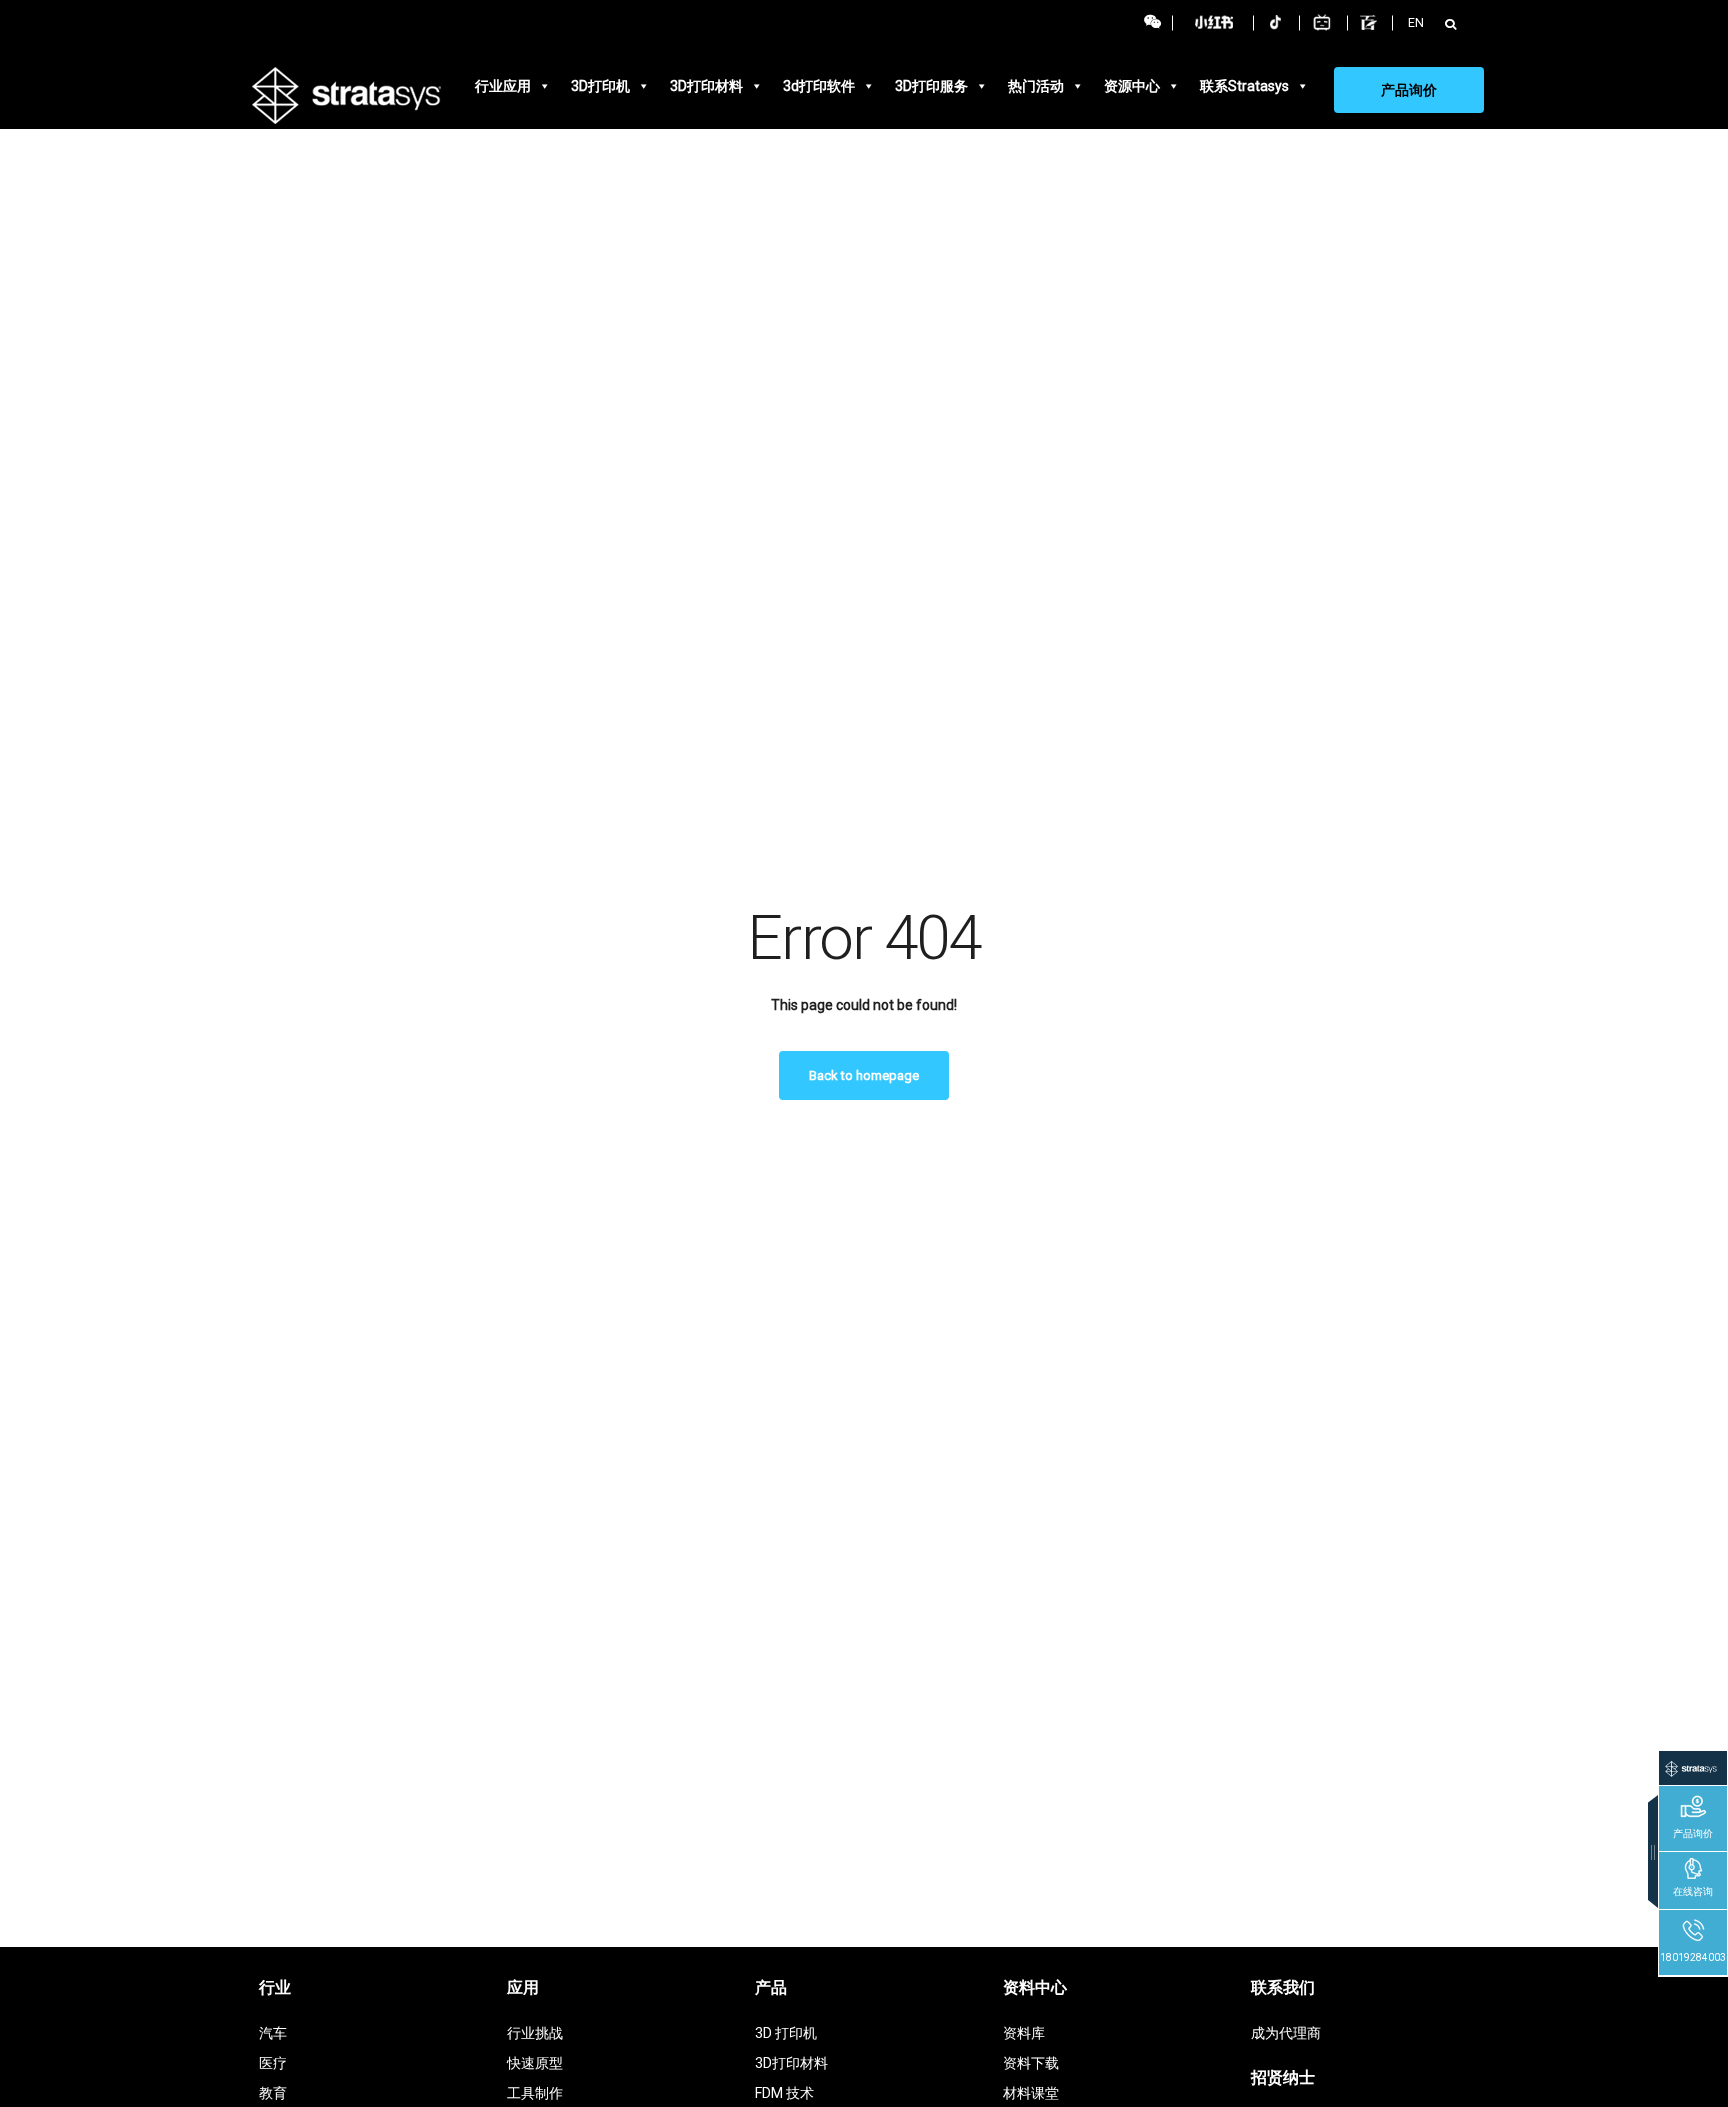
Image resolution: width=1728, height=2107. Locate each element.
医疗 (273, 2063)
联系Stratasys (1244, 86)
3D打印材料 (706, 86)
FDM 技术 (784, 2093)
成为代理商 (1286, 2033)
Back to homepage (864, 1075)
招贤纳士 (1283, 2077)
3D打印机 (600, 86)
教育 (273, 2093)
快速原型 (535, 2063)
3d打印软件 (819, 86)
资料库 (1024, 2033)
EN (1416, 22)
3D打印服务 (931, 86)
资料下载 (1031, 2063)
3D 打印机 (786, 2033)
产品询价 (1409, 90)
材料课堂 (1031, 2093)
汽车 (273, 2033)
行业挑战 (535, 2033)
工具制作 (535, 2093)
